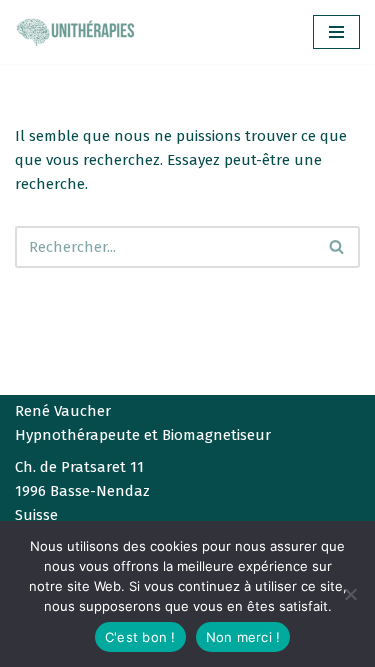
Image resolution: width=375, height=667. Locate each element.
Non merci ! (243, 637)
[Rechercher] (337, 247)
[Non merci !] (350, 594)
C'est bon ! (140, 637)
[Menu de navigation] (336, 32)
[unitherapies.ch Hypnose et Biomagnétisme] (75, 32)
